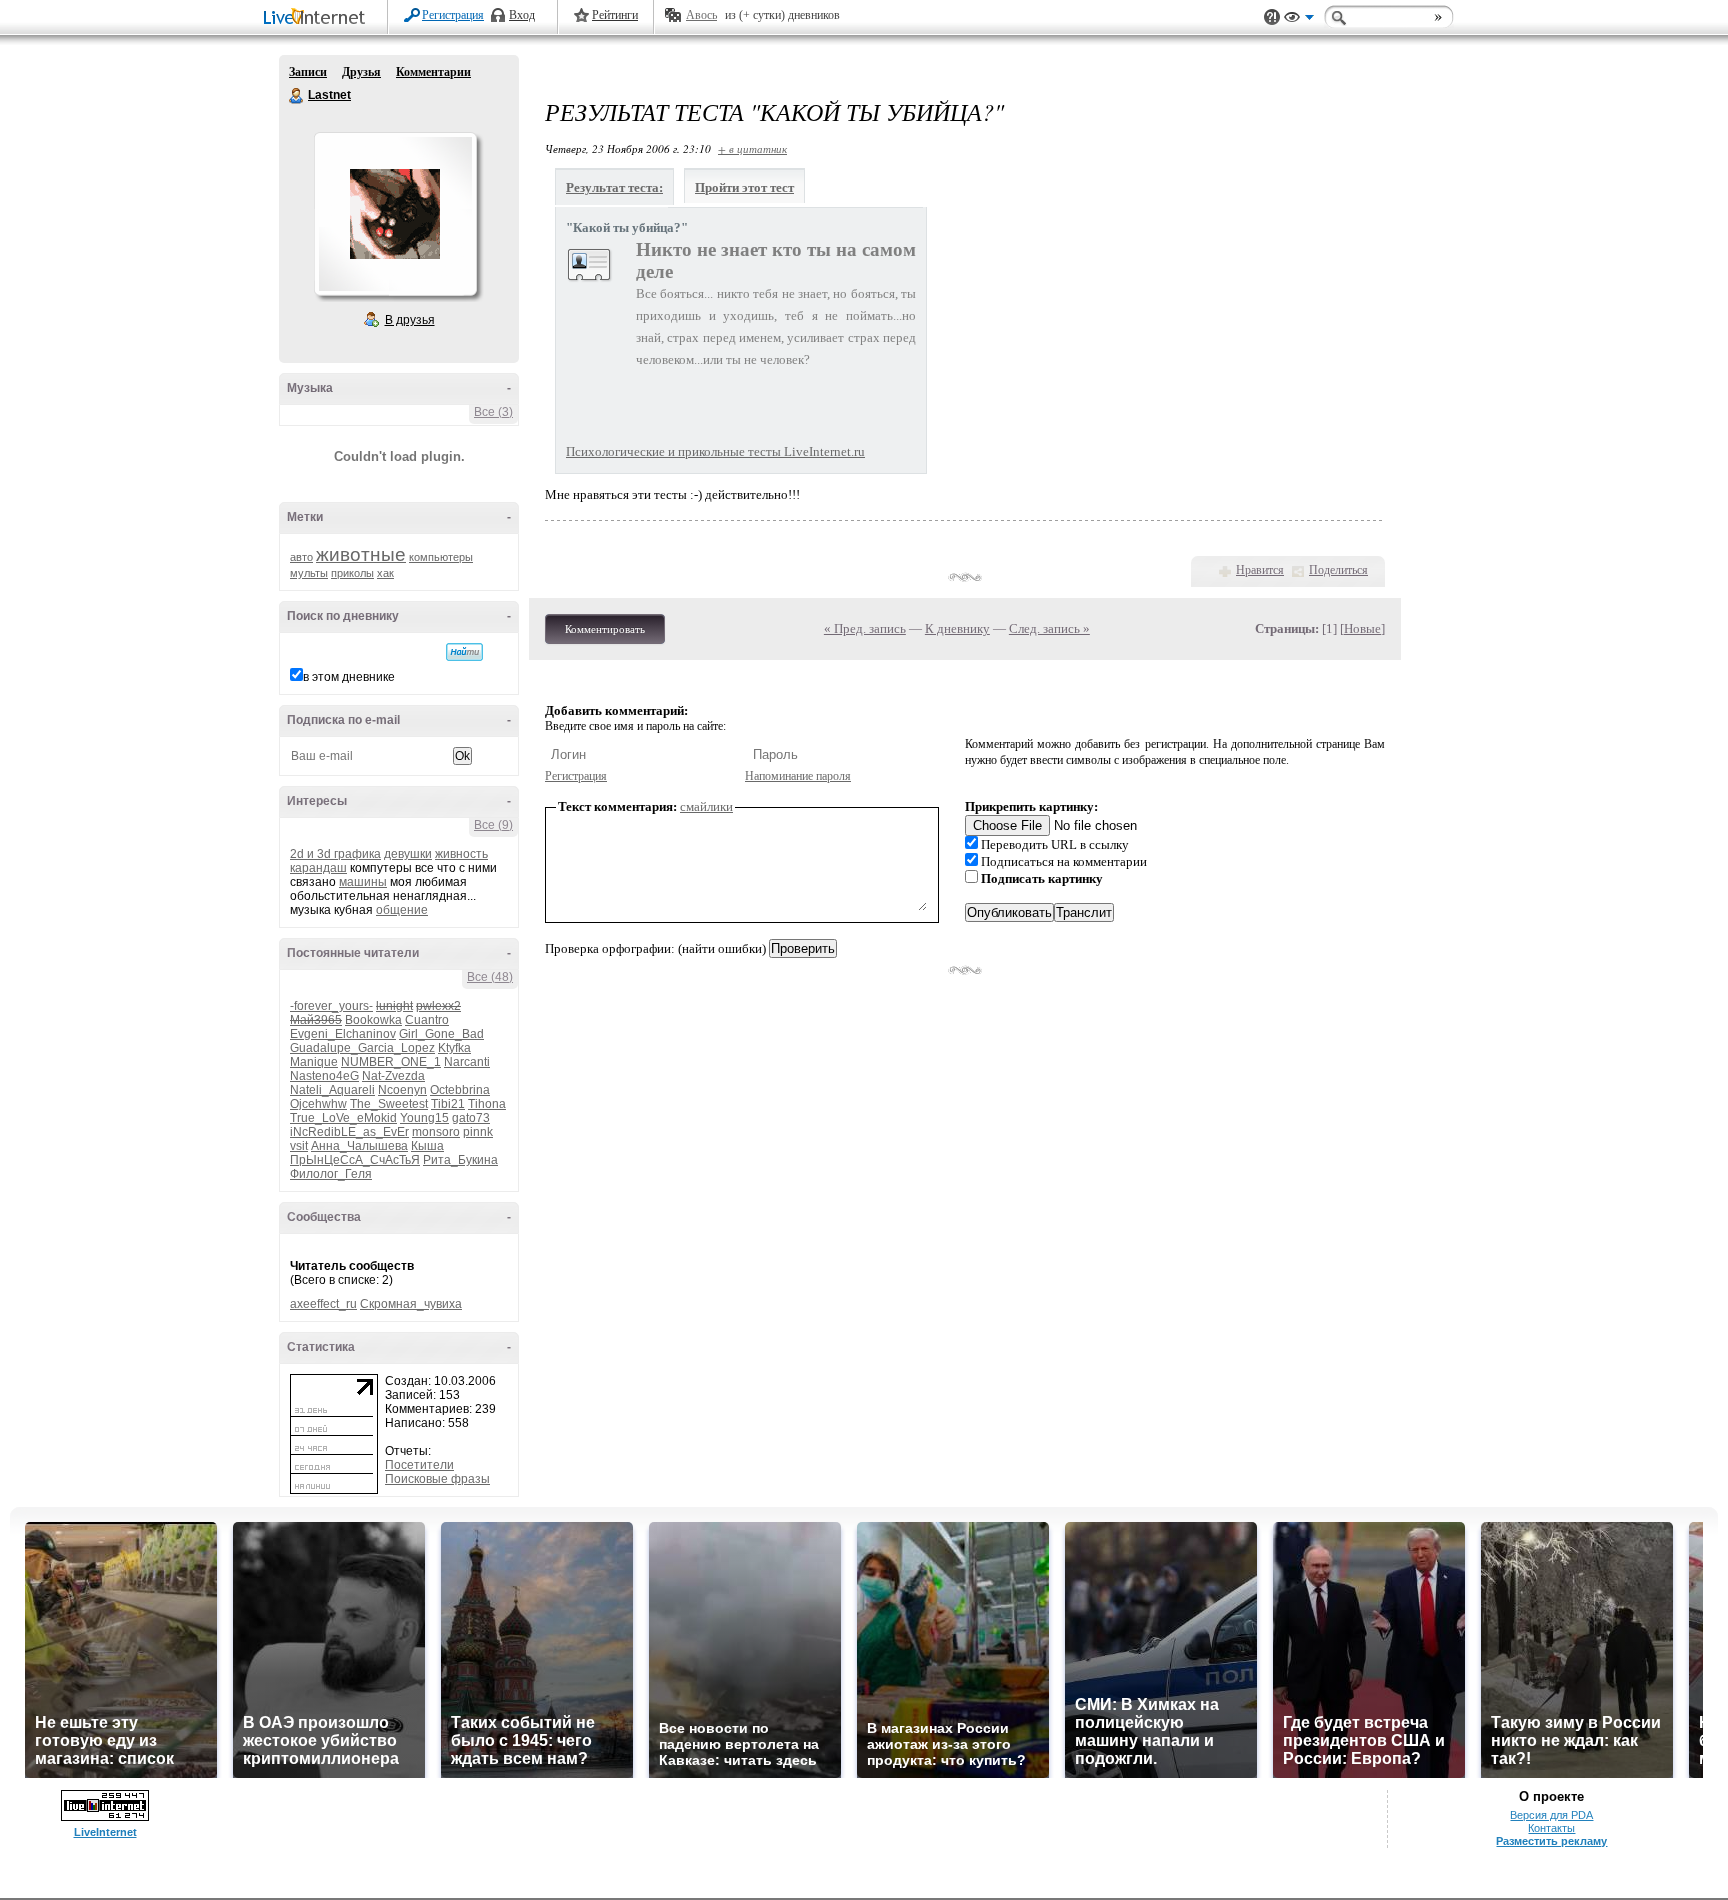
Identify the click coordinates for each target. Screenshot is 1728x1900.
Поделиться (1338, 570)
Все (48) (490, 977)
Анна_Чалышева (359, 1146)
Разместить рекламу (1551, 1841)
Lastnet (297, 96)
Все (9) (493, 825)
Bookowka (373, 1020)
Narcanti (467, 1062)
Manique (314, 1062)
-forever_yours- (331, 1006)
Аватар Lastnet (395, 214)
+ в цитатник (752, 148)
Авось (701, 15)
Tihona (487, 1104)
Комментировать (605, 629)
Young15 (424, 1118)
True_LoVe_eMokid (343, 1118)
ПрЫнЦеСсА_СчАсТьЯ (355, 1160)
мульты (309, 573)
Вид (1299, 20)
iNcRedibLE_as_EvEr (349, 1132)
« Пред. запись (865, 628)
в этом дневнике (349, 677)
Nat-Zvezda (393, 1076)
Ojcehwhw (318, 1104)
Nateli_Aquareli (332, 1090)
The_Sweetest (389, 1104)
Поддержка (1272, 17)
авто (301, 557)
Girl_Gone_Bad (441, 1034)
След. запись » (1049, 628)
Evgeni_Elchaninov (343, 1034)
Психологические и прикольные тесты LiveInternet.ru (715, 451)
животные (361, 554)
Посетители (419, 1465)
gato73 (471, 1118)
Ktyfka (454, 1048)
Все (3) (493, 412)
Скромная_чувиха (411, 1304)
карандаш (318, 868)
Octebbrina (460, 1090)
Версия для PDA (1551, 1815)
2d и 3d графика (335, 854)
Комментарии (433, 72)
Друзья (361, 72)
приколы (352, 573)
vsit (299, 1146)
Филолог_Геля (331, 1174)
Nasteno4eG (324, 1076)
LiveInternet (318, 18)
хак (385, 573)
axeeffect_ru (323, 1304)
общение (402, 910)
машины (363, 882)
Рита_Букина (460, 1160)
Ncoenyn (402, 1090)
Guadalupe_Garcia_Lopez (362, 1048)
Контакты (1551, 1828)
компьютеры (441, 557)
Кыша (427, 1146)
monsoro (436, 1132)
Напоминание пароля (798, 776)
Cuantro (427, 1020)
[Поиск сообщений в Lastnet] (464, 652)
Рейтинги (615, 15)
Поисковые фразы (437, 1479)
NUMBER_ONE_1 (391, 1062)
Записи (308, 72)
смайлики (706, 806)
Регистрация (453, 15)
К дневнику (957, 628)
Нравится (1260, 570)
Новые (1362, 628)
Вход (522, 15)
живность (461, 854)
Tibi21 (448, 1104)
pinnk (478, 1132)
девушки (408, 854)
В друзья (410, 320)
